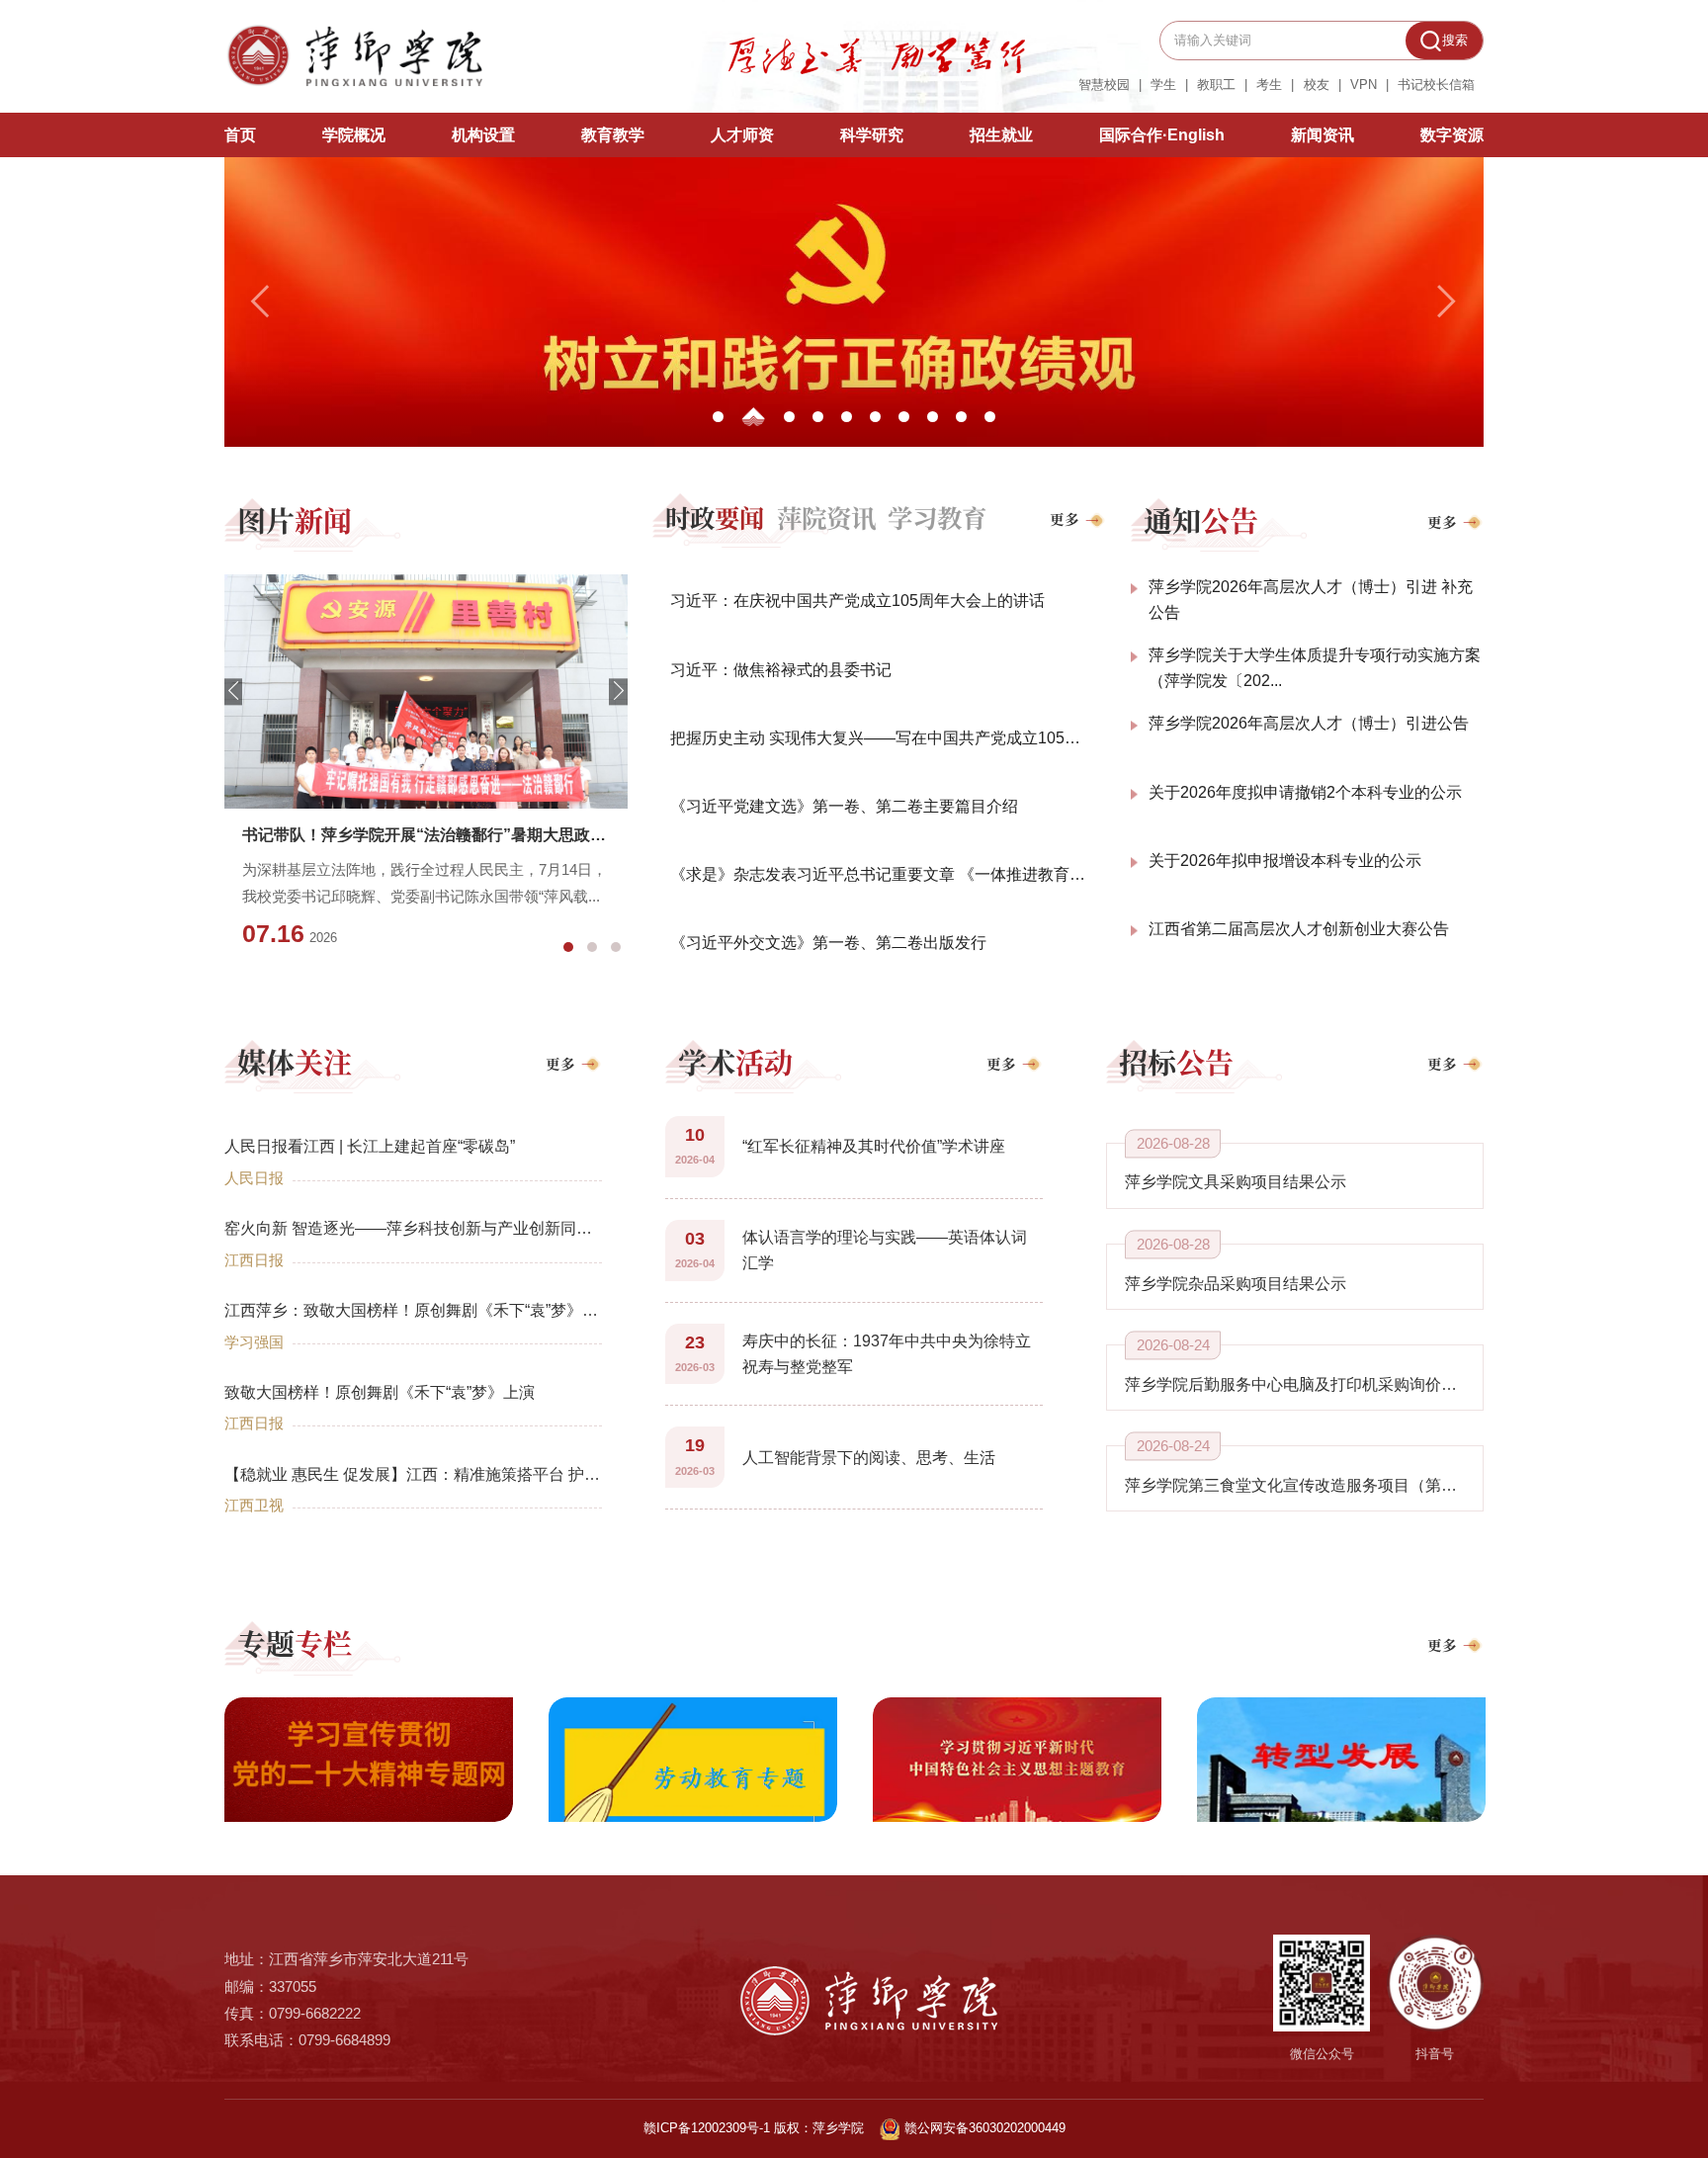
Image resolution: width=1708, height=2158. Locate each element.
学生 (1163, 86)
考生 (1269, 86)
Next (618, 691)
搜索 (1455, 40)
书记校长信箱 (1436, 86)
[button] (262, 302)
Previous (233, 691)
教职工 (1216, 86)
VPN (1364, 86)
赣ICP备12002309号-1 (707, 2128)
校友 (1317, 86)
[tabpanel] (426, 770)
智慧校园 (1104, 86)
